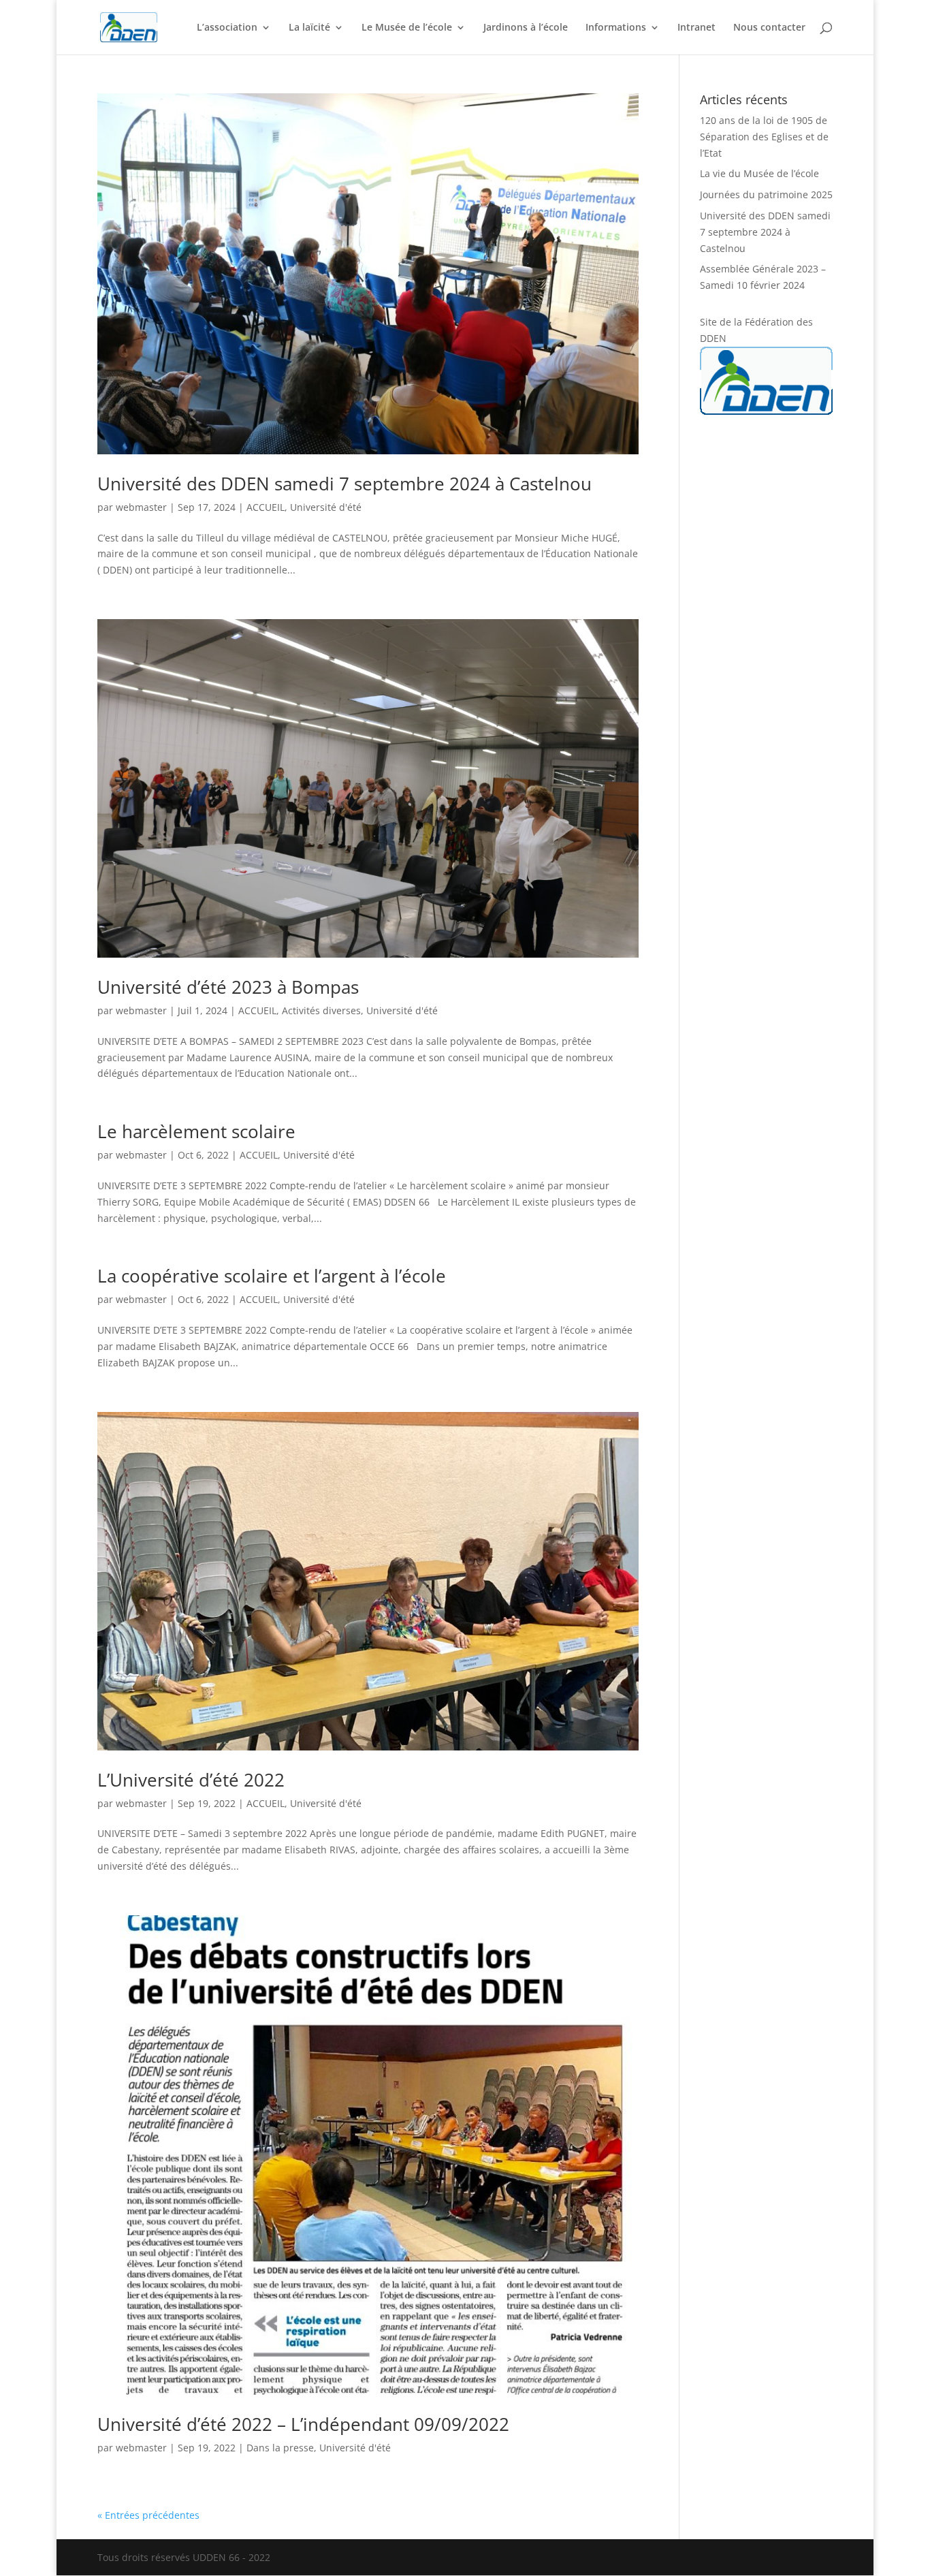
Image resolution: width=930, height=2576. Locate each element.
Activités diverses (321, 1010)
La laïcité (309, 28)
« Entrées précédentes (148, 2515)
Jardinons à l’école (526, 28)
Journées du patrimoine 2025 (766, 194)
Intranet (696, 28)
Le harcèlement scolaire (196, 1131)
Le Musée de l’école (407, 28)
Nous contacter (769, 28)
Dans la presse (280, 2448)
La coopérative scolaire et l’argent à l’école (272, 1276)
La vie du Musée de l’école (759, 173)
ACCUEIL (266, 507)
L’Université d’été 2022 (191, 1780)
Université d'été (326, 507)
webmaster (141, 507)
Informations (616, 28)
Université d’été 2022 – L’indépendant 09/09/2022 (303, 2424)
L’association (227, 28)
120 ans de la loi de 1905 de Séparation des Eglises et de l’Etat (764, 137)
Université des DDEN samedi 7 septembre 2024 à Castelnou (344, 484)
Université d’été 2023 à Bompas (228, 987)
